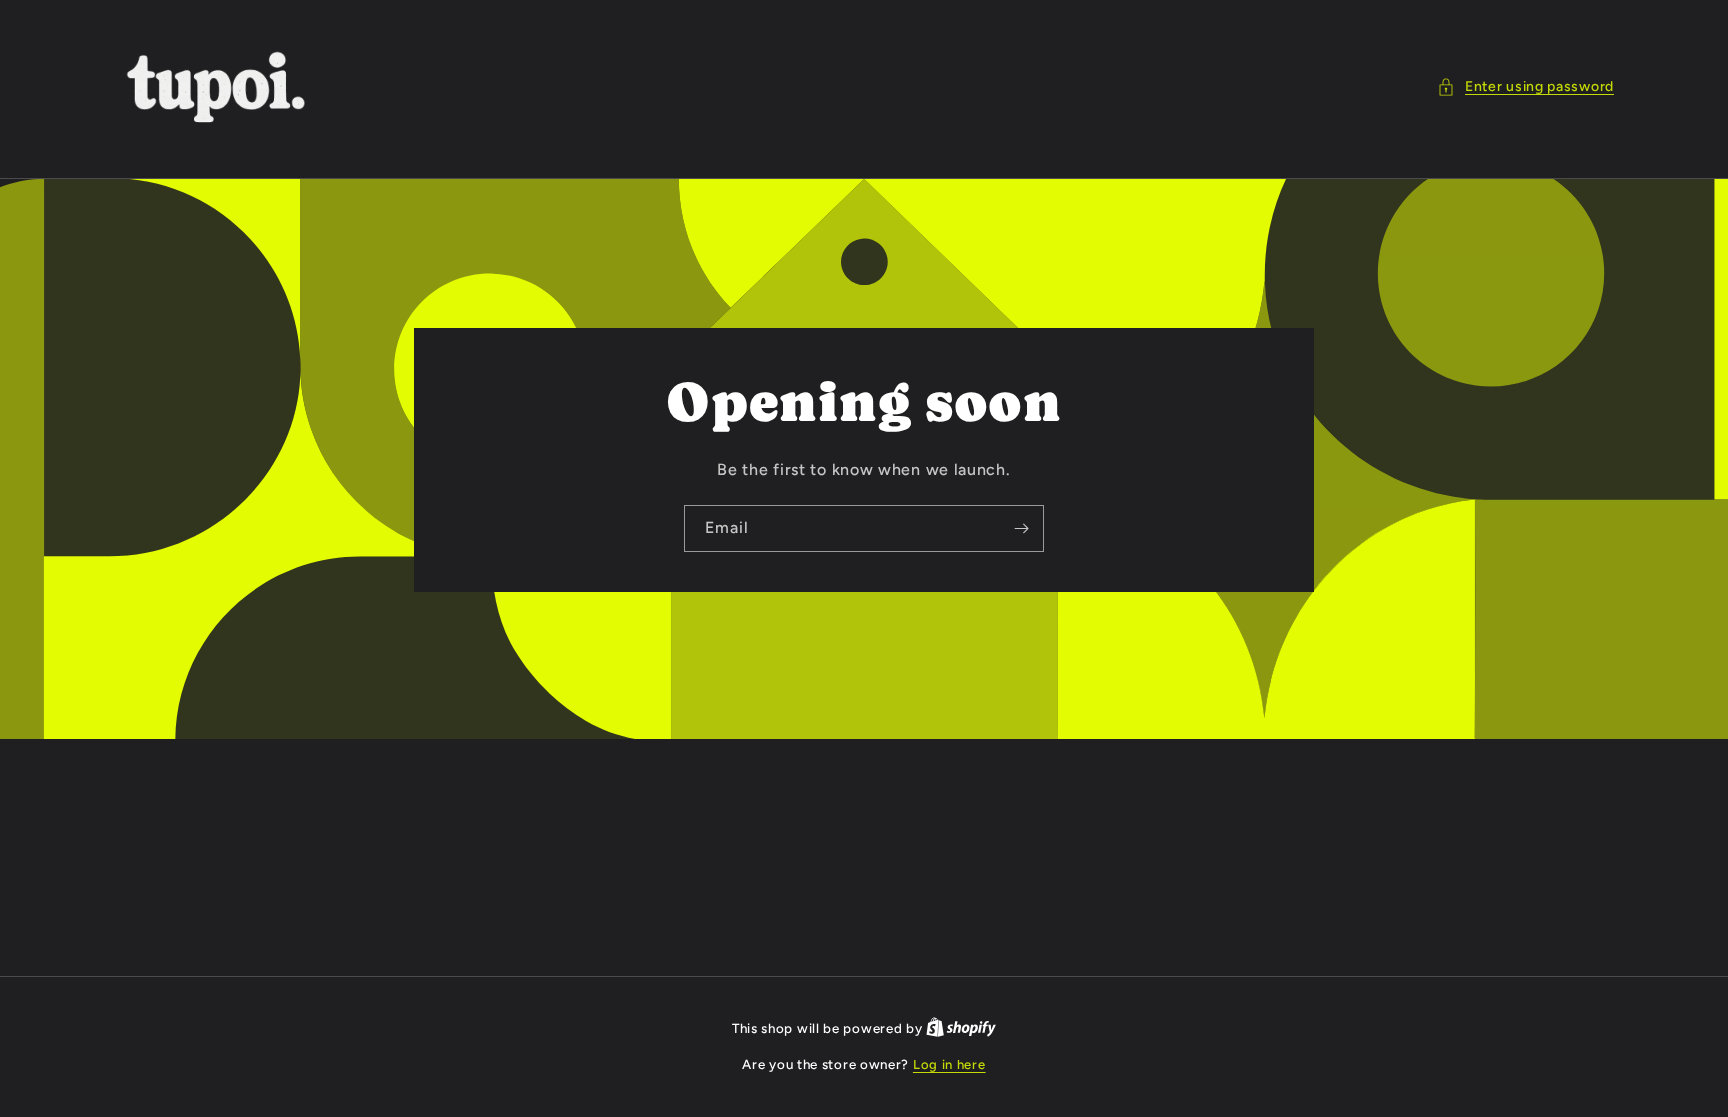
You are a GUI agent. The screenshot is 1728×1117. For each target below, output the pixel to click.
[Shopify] (961, 1028)
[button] (1525, 86)
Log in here (949, 1064)
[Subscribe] (1021, 527)
